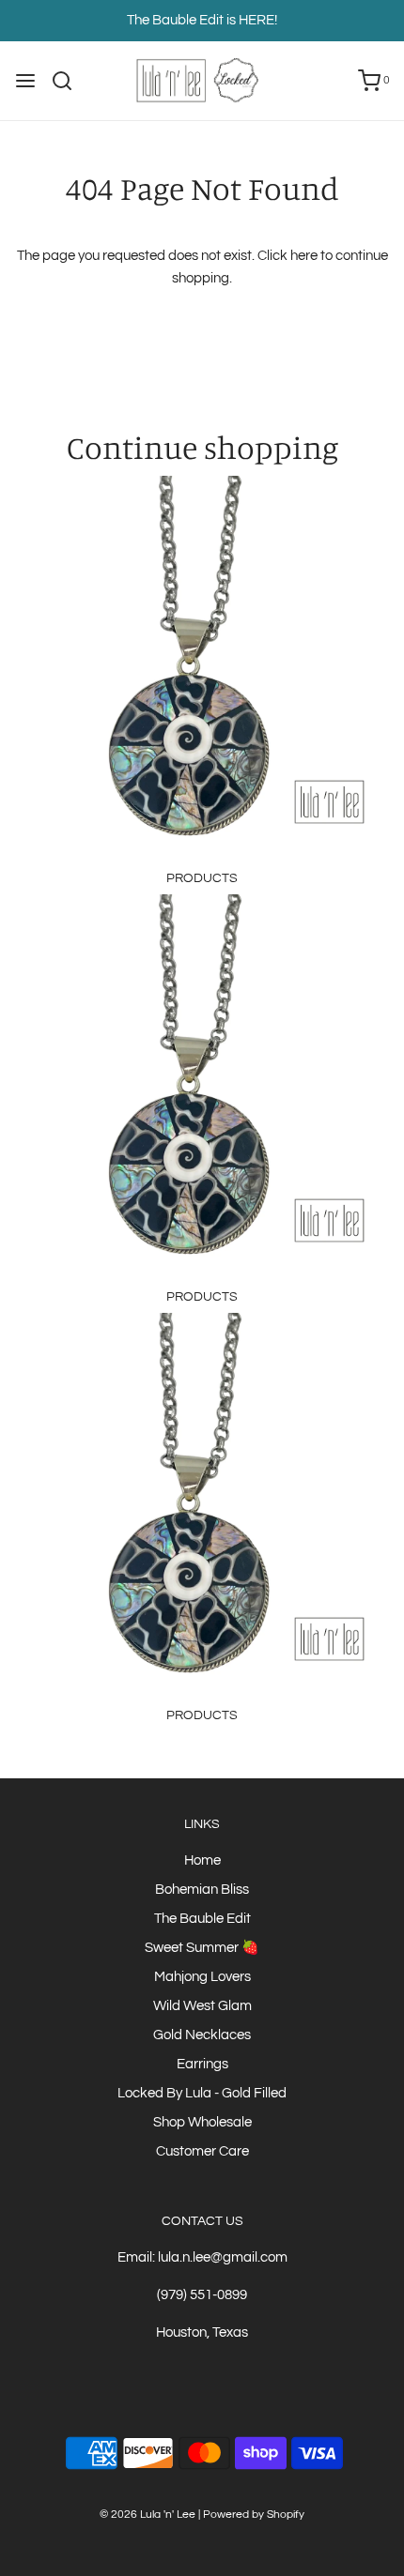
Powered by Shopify (254, 2515)
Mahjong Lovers (202, 1977)
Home (202, 1860)
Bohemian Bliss (202, 1890)
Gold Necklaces (202, 2035)
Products (202, 878)
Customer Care (202, 2151)
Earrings (202, 2064)
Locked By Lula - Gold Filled (202, 2093)
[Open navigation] (25, 81)
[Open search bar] (69, 81)
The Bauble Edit (202, 1919)
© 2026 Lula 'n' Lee (148, 2515)
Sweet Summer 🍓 (202, 1948)
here (304, 256)
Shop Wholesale (202, 2122)
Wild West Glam (202, 2006)
